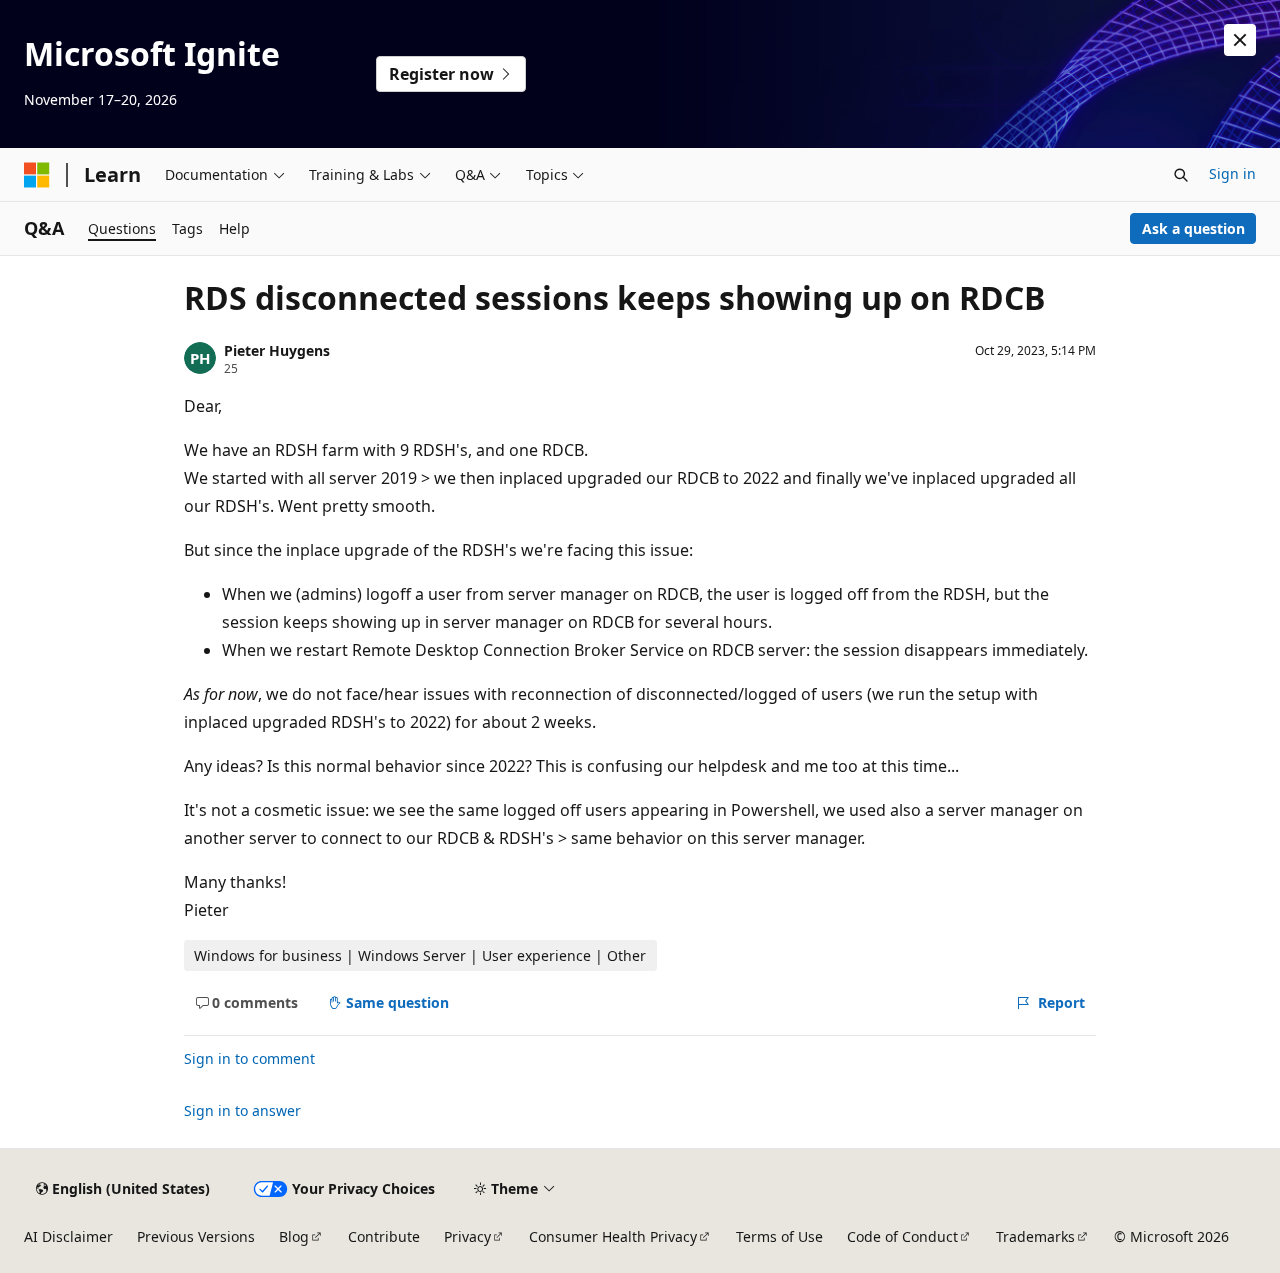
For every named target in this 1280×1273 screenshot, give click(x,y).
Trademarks (1035, 1236)
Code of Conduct (902, 1236)
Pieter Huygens (277, 350)
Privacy (467, 1236)
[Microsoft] (37, 175)
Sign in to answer (242, 1110)
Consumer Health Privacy (613, 1236)
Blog (294, 1236)
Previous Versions (196, 1236)
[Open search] (1181, 175)
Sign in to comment (249, 1058)
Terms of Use (779, 1236)
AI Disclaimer (68, 1236)
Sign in (1232, 173)
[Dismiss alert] (1240, 40)
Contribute (384, 1236)
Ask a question (1193, 228)
